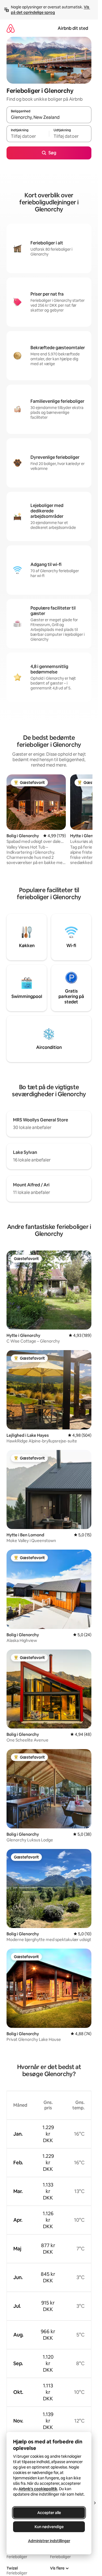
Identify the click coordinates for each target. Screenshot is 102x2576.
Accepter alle (49, 2513)
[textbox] (28, 136)
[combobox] (49, 117)
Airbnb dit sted (73, 28)
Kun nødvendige (49, 2527)
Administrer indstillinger (49, 2541)
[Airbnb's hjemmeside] (11, 28)
